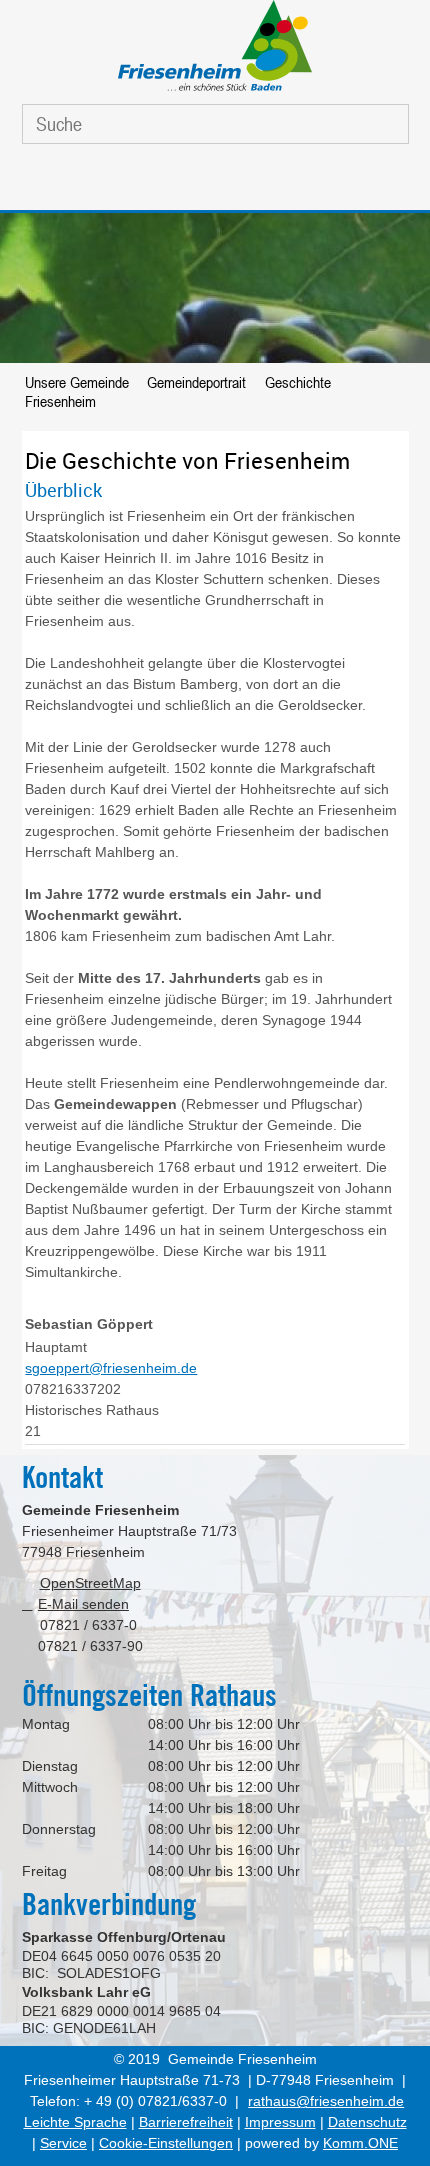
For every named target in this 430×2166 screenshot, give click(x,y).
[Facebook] (188, 182)
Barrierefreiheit (186, 2122)
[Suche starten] (375, 124)
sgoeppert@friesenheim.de (111, 1368)
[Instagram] (235, 182)
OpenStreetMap (90, 1583)
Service (63, 2143)
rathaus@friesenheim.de (326, 2101)
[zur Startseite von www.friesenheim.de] (215, 90)
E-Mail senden (83, 1604)
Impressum (280, 2122)
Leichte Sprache (75, 2122)
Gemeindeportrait (196, 382)
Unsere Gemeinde (77, 382)
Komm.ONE (360, 2143)
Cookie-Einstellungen (166, 2143)
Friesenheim (60, 401)
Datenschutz (367, 2122)
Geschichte (298, 382)
